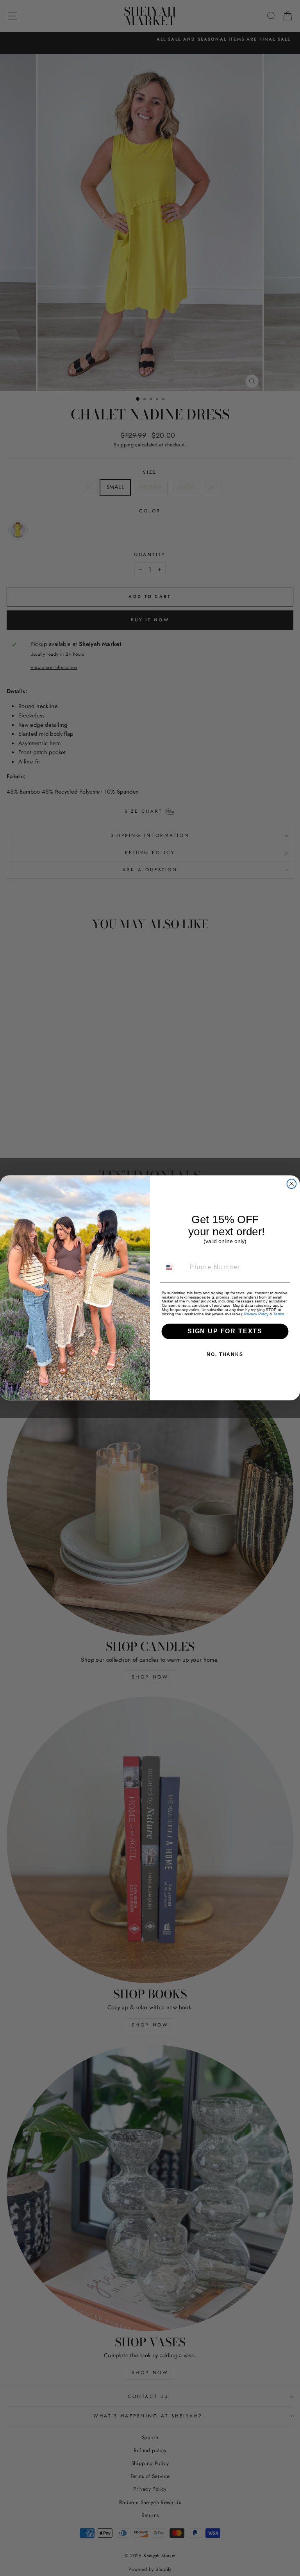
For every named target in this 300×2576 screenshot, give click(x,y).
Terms (279, 1314)
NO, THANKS (225, 1355)
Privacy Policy (256, 1314)
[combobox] (174, 1267)
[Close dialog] (292, 1184)
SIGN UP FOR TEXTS (225, 1332)
